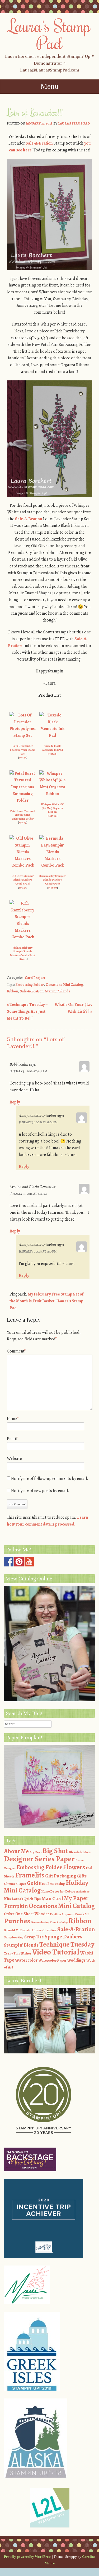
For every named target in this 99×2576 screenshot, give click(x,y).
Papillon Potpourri (62, 1914)
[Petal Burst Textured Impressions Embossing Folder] (23, 800)
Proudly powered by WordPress (28, 2557)
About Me (16, 1851)
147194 (23, 757)
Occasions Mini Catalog (64, 985)
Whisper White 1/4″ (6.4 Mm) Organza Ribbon (52, 808)
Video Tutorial (56, 1952)
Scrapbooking (14, 1937)
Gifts (82, 1876)
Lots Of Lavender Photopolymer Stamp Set (23, 750)
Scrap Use (34, 1937)
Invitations (83, 1892)
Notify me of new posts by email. (40, 1491)
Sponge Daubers (63, 1937)
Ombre (9, 1914)
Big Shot (55, 1851)
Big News (36, 1852)
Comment (16, 1351)
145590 (53, 816)
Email (13, 1439)
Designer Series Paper (39, 1859)
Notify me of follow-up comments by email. (50, 1479)
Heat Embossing (52, 1884)
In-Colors (68, 1891)
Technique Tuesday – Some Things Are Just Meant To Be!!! (27, 1011)
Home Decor (50, 1891)
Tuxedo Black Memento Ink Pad (53, 748)
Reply (15, 1102)
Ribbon (12, 991)
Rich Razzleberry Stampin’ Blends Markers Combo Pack (23, 952)
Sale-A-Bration (39, 143)
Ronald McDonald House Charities (30, 1930)
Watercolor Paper (52, 1960)
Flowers (74, 1867)
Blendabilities (80, 1852)
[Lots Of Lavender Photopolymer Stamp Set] (23, 735)
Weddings (76, 1960)
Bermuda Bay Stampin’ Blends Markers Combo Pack (52, 880)
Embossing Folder (30, 985)
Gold (32, 1883)
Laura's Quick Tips (26, 1899)
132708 (52, 754)
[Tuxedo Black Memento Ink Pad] (53, 735)
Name (13, 1419)
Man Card (52, 1898)
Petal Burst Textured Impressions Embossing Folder (23, 815)
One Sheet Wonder (32, 1914)
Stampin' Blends (58, 991)
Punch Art (82, 1914)
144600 (53, 888)
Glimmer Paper (15, 1884)
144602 (23, 959)
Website (14, 1459)
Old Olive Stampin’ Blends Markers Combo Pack (23, 880)
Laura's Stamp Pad (49, 34)
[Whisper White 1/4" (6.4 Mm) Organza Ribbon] (53, 794)
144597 (23, 888)
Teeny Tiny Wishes (18, 1953)
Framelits (30, 1875)
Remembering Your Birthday (49, 1922)
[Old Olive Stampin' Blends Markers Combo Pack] (23, 865)
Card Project (35, 978)
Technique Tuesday (67, 1944)
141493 (23, 822)
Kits (8, 1899)
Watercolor (26, 1960)
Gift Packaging (61, 1876)
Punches (17, 1921)
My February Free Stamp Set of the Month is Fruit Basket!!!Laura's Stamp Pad (46, 1301)
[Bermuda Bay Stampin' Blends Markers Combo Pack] (53, 865)
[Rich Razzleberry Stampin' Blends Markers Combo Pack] (23, 937)
